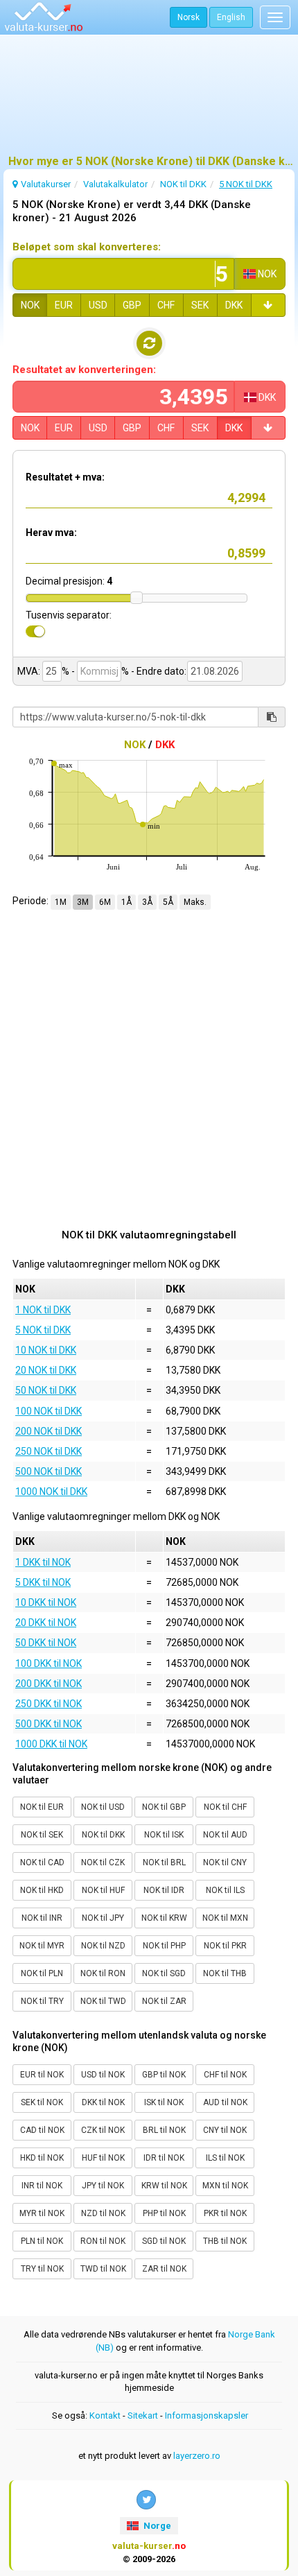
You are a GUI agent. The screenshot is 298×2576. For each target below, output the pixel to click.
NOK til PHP (164, 1946)
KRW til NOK (164, 2186)
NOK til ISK (164, 1835)
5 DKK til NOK (43, 1582)
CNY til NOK (225, 2130)
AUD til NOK (225, 2102)
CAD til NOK (42, 2130)
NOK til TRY (42, 2001)
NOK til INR (42, 1918)
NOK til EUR (42, 1807)
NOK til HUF (103, 1890)
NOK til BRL (164, 1862)
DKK (234, 305)
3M (83, 902)
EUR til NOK (42, 2075)
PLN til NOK (42, 2241)
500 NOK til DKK (49, 1471)
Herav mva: (51, 533)
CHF (166, 305)
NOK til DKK (103, 1835)
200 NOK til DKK (49, 1431)
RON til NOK (103, 2241)
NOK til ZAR (164, 2001)
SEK (200, 305)
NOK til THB (225, 1973)
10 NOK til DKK (46, 1350)
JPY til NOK (103, 2186)
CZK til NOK (103, 2130)
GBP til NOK (164, 2075)
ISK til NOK (164, 2102)
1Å (126, 902)
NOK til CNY (225, 1862)
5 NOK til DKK (43, 1330)
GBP (132, 305)
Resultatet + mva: (65, 477)
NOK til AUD (225, 1835)
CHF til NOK (225, 2075)
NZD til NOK (103, 2213)
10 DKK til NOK (46, 1602)
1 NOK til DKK (43, 1310)
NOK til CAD (42, 1862)
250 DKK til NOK (49, 1704)
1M (61, 902)
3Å (147, 902)
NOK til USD (103, 1807)
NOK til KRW (164, 1918)
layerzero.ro (197, 2456)
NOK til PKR (225, 1946)
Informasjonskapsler (207, 2415)
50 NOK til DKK (46, 1390)
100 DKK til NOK (49, 1663)
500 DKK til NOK (49, 1724)
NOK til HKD (42, 1890)
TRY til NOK (42, 2269)
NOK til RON (103, 1973)
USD (98, 305)
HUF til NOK (103, 2158)
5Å (168, 902)
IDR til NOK (164, 2158)
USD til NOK (103, 2075)
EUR (64, 305)
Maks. (195, 902)
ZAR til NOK (164, 2269)
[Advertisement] (149, 101)
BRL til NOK (164, 2130)
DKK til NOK (103, 2102)
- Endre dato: (158, 671)
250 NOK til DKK (49, 1451)
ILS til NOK (225, 2158)
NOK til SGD (164, 1973)
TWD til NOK (103, 2269)
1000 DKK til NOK (51, 1744)
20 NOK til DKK (46, 1370)
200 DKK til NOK (49, 1684)
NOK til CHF (225, 1807)
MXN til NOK (225, 2186)
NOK (30, 305)
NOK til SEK (42, 1835)
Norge (156, 2526)
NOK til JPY (103, 1918)
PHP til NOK (164, 2213)
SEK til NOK (42, 2102)
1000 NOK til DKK (51, 1492)
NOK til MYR (42, 1946)
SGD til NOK (164, 2241)
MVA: (29, 671)
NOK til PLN (42, 1973)
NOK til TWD (103, 2001)
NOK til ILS (225, 1890)
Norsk (189, 17)
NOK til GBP (164, 1807)
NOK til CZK (103, 1862)
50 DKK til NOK (46, 1643)
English (231, 17)
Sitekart (143, 2415)
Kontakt (105, 2415)
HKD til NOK (42, 2158)
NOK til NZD (103, 1946)
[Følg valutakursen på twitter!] (146, 2500)
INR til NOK (42, 2186)
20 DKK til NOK (46, 1623)
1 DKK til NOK (43, 1562)
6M (105, 902)
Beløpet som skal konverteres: (87, 247)
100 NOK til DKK (49, 1411)
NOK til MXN (225, 1918)
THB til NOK (225, 2241)
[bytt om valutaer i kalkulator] (149, 343)
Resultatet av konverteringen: (84, 370)
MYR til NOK (42, 2213)
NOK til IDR (164, 1890)
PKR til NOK (225, 2213)
